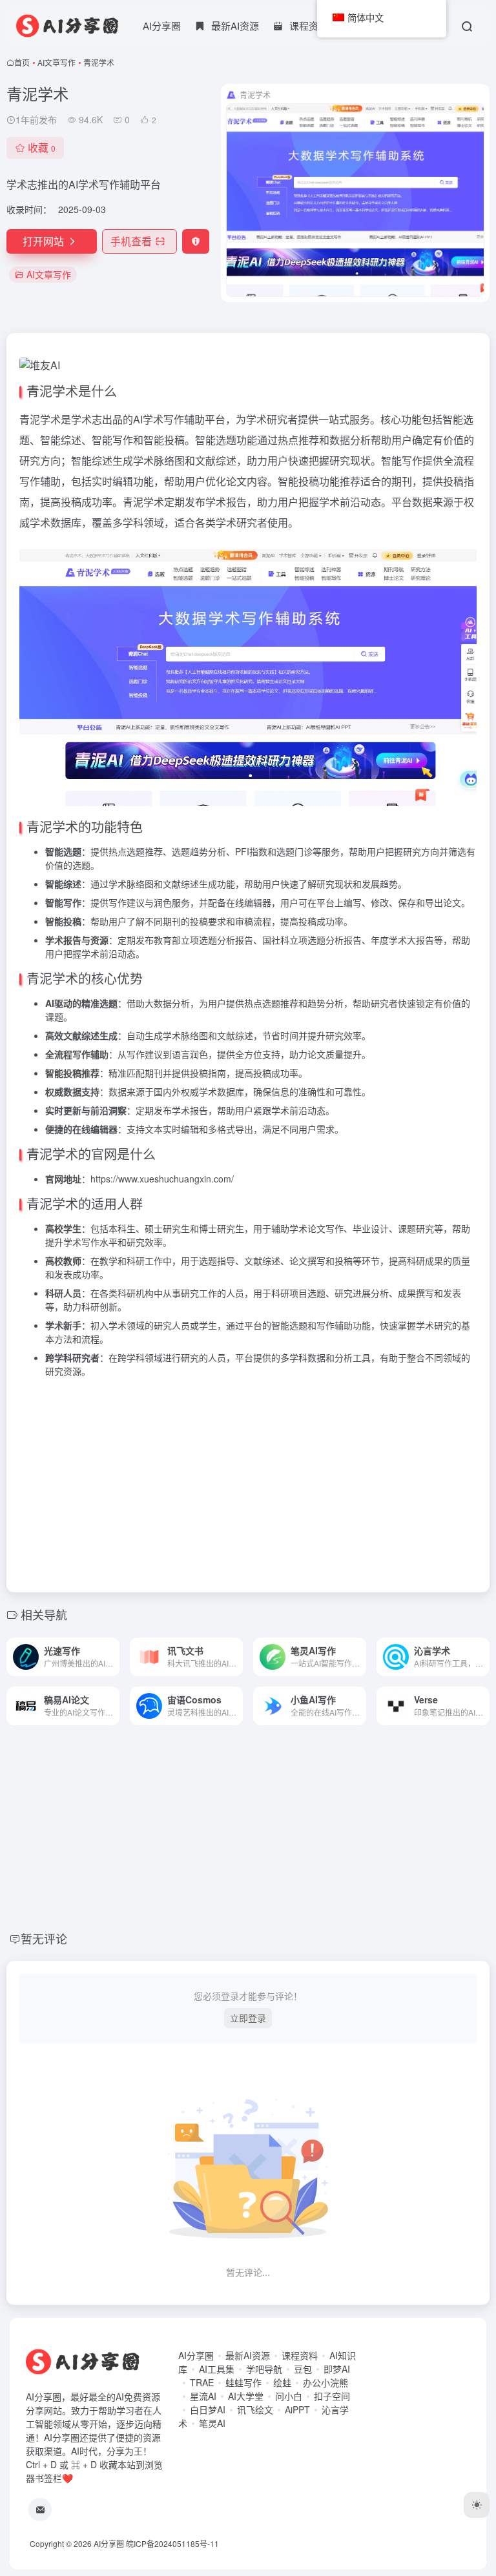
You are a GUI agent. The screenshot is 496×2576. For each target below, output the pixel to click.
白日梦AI (208, 2409)
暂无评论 (44, 1938)
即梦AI (337, 2369)
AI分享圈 (162, 25)
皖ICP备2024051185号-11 (172, 2543)
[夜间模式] (477, 2505)
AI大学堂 (246, 2396)
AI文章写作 (57, 62)
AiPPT (297, 2409)
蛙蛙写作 (243, 2382)
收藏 (42, 147)
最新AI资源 (248, 2355)
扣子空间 (332, 2396)
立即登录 (248, 2018)
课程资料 (300, 2355)
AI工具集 (217, 2369)
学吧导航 (264, 2369)
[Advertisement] (248, 1479)
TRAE (202, 2382)
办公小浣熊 (325, 2382)
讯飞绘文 (255, 2409)
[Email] (40, 2510)
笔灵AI (212, 2423)
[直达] (112, 1657)
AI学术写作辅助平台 (179, 419)
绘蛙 (282, 2382)
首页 (22, 62)
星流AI (203, 2396)
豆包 (303, 2369)
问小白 (289, 2396)
